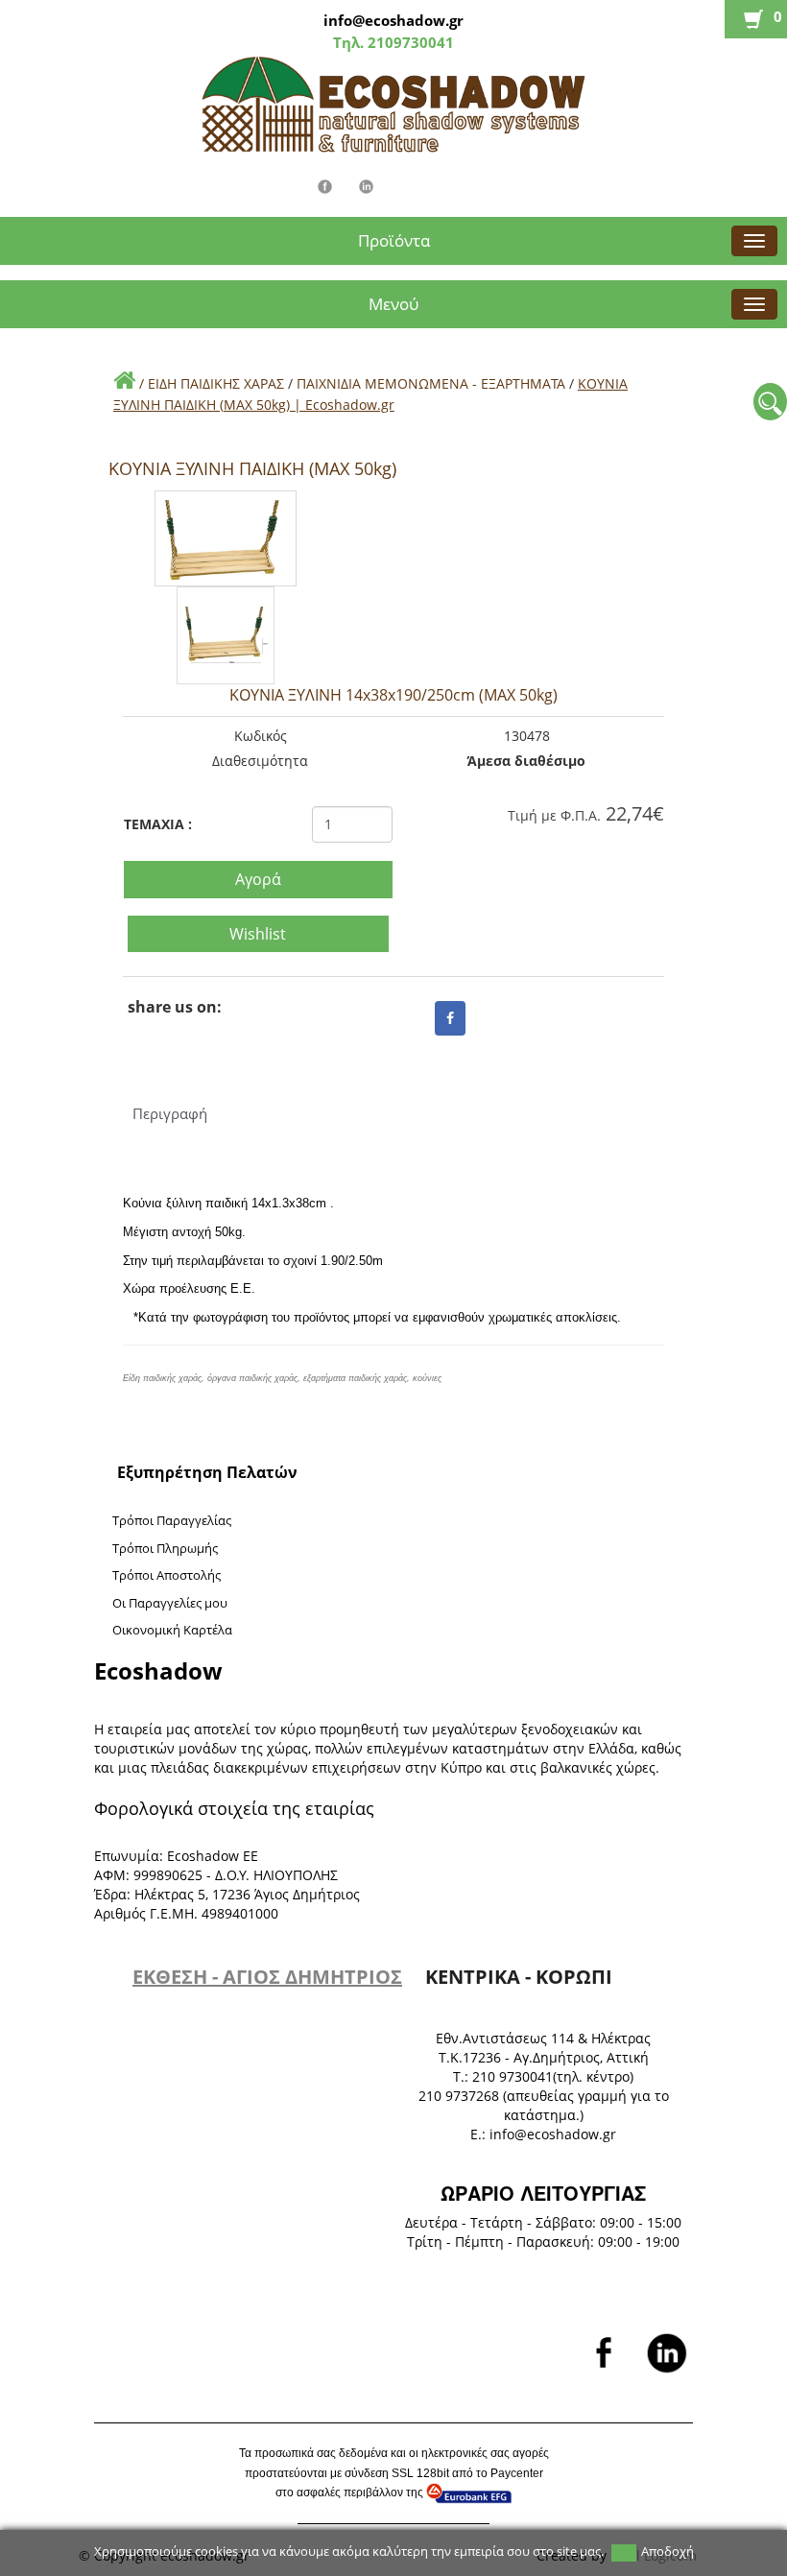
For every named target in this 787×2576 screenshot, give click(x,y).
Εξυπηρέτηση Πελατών (207, 1472)
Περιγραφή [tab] (167, 1113)
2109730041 (409, 42)
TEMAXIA (158, 824)
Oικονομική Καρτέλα (172, 1630)
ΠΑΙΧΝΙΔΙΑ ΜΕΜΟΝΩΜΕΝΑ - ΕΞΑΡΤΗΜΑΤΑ (433, 383)
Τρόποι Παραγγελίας (172, 1520)
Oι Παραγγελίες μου (170, 1603)
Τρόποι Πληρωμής (165, 1548)
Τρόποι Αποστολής (167, 1575)
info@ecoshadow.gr (393, 20)
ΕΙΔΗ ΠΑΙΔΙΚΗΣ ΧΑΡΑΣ (218, 383)
